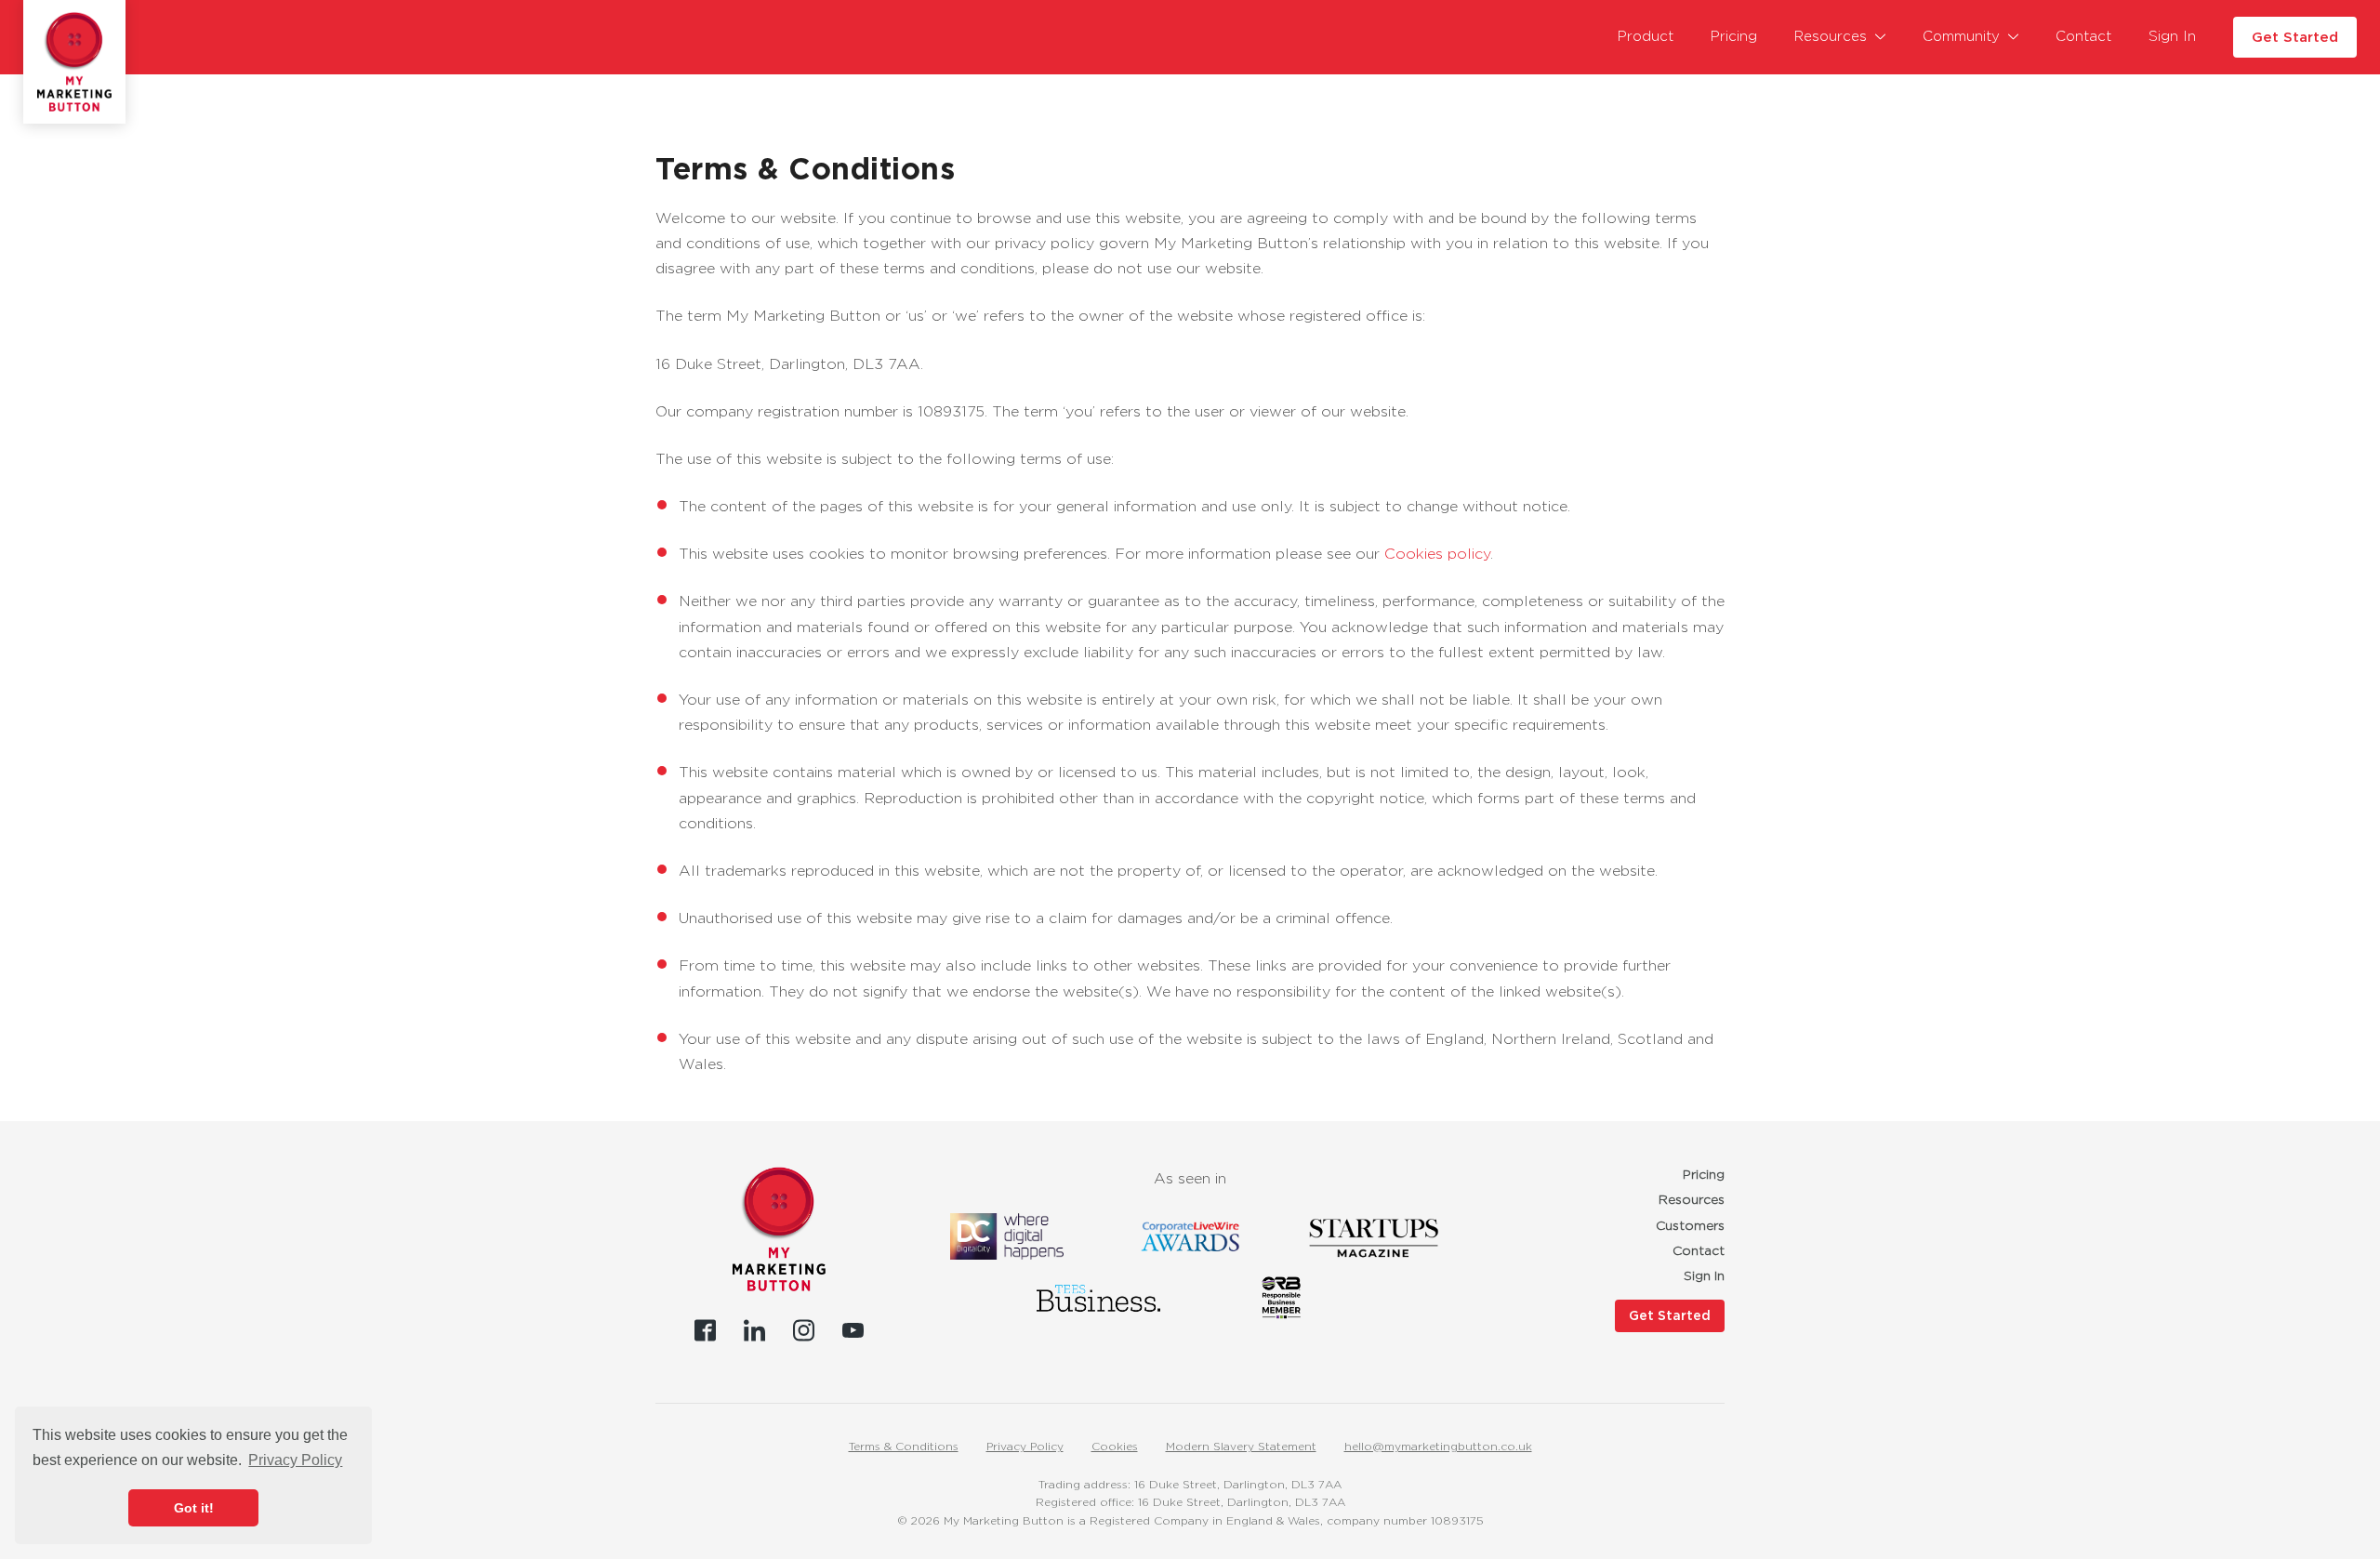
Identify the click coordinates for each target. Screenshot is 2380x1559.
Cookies (1115, 1446)
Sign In (2172, 36)
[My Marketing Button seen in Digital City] (1007, 1236)
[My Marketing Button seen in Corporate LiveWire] (1190, 1236)
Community (1961, 36)
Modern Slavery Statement (1241, 1446)
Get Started (2295, 37)
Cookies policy (1437, 554)
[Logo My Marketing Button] (74, 61)
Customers (1690, 1225)
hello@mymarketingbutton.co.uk (1438, 1446)
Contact (2083, 36)
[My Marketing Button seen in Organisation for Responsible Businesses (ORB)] (1282, 1298)
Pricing (1734, 36)
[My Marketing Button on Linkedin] (754, 1330)
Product (1646, 36)
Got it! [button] (194, 1508)
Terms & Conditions (904, 1446)
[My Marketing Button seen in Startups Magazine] (1373, 1236)
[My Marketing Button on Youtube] (853, 1330)
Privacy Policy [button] (295, 1460)
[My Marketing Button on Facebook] (705, 1330)
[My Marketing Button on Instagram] (804, 1330)
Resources (1831, 36)
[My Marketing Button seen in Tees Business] (1098, 1298)
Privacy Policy (1025, 1446)
